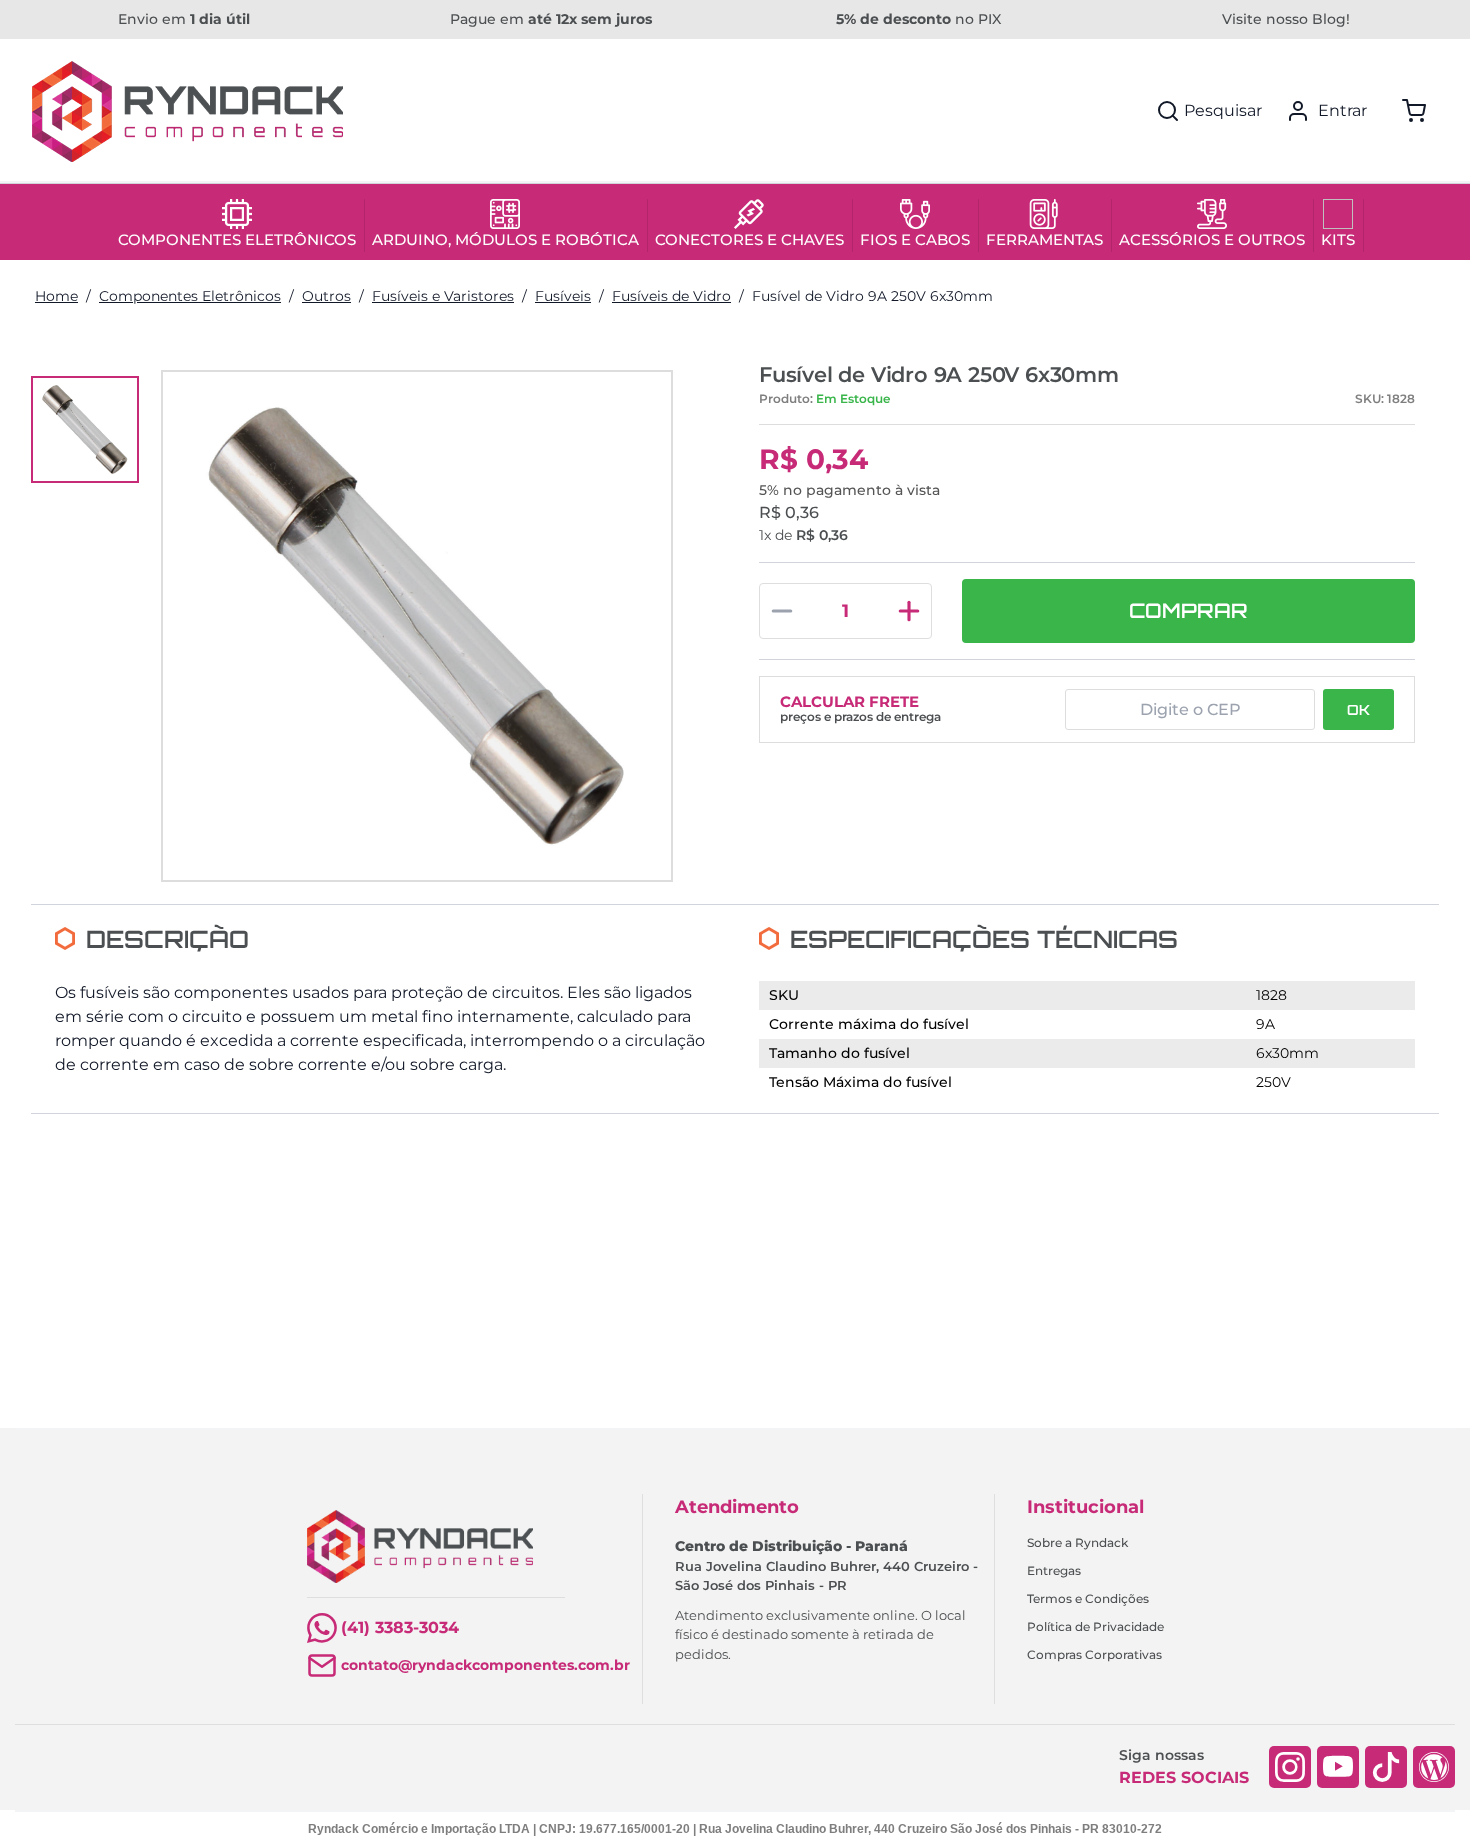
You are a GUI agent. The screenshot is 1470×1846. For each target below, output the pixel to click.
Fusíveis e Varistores (443, 296)
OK (1358, 709)
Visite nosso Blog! (1286, 19)
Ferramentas (1044, 239)
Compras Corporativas (1094, 1654)
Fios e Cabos (915, 239)
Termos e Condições (1088, 1598)
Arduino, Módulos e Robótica (505, 239)
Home (56, 296)
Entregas (1054, 1570)
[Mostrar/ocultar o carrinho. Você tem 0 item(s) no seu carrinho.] (1414, 111)
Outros (326, 296)
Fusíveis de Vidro (671, 296)
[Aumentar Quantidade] (909, 611)
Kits (1338, 239)
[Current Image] (85, 430)
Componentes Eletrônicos (237, 239)
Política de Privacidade (1095, 1626)
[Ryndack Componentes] (187, 111)
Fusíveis (563, 296)
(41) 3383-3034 (400, 1627)
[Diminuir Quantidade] (782, 611)
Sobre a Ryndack (1077, 1542)
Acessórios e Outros (1212, 239)
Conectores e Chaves (749, 239)
